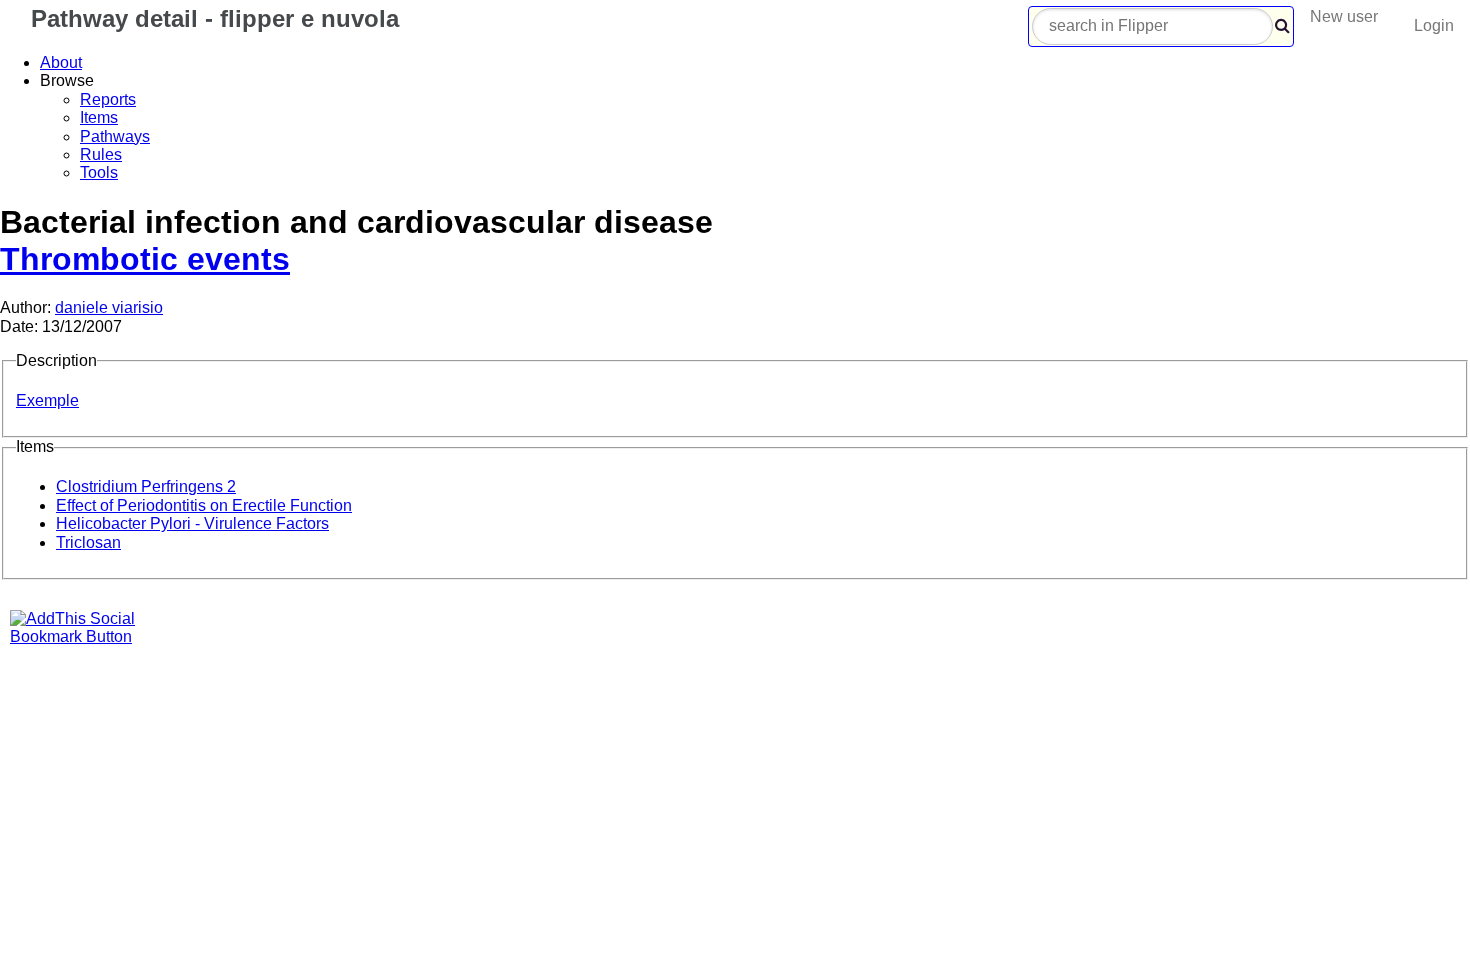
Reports (108, 99)
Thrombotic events (145, 259)
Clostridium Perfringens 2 (146, 486)
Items (99, 117)
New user (1344, 16)
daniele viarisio (109, 307)
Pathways (115, 136)
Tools (99, 172)
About (61, 62)
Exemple (47, 400)
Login (1434, 25)
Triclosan (88, 542)
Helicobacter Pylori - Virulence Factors (192, 523)
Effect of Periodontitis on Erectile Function (204, 505)
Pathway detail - (211, 18)
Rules (101, 154)
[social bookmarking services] (85, 636)
